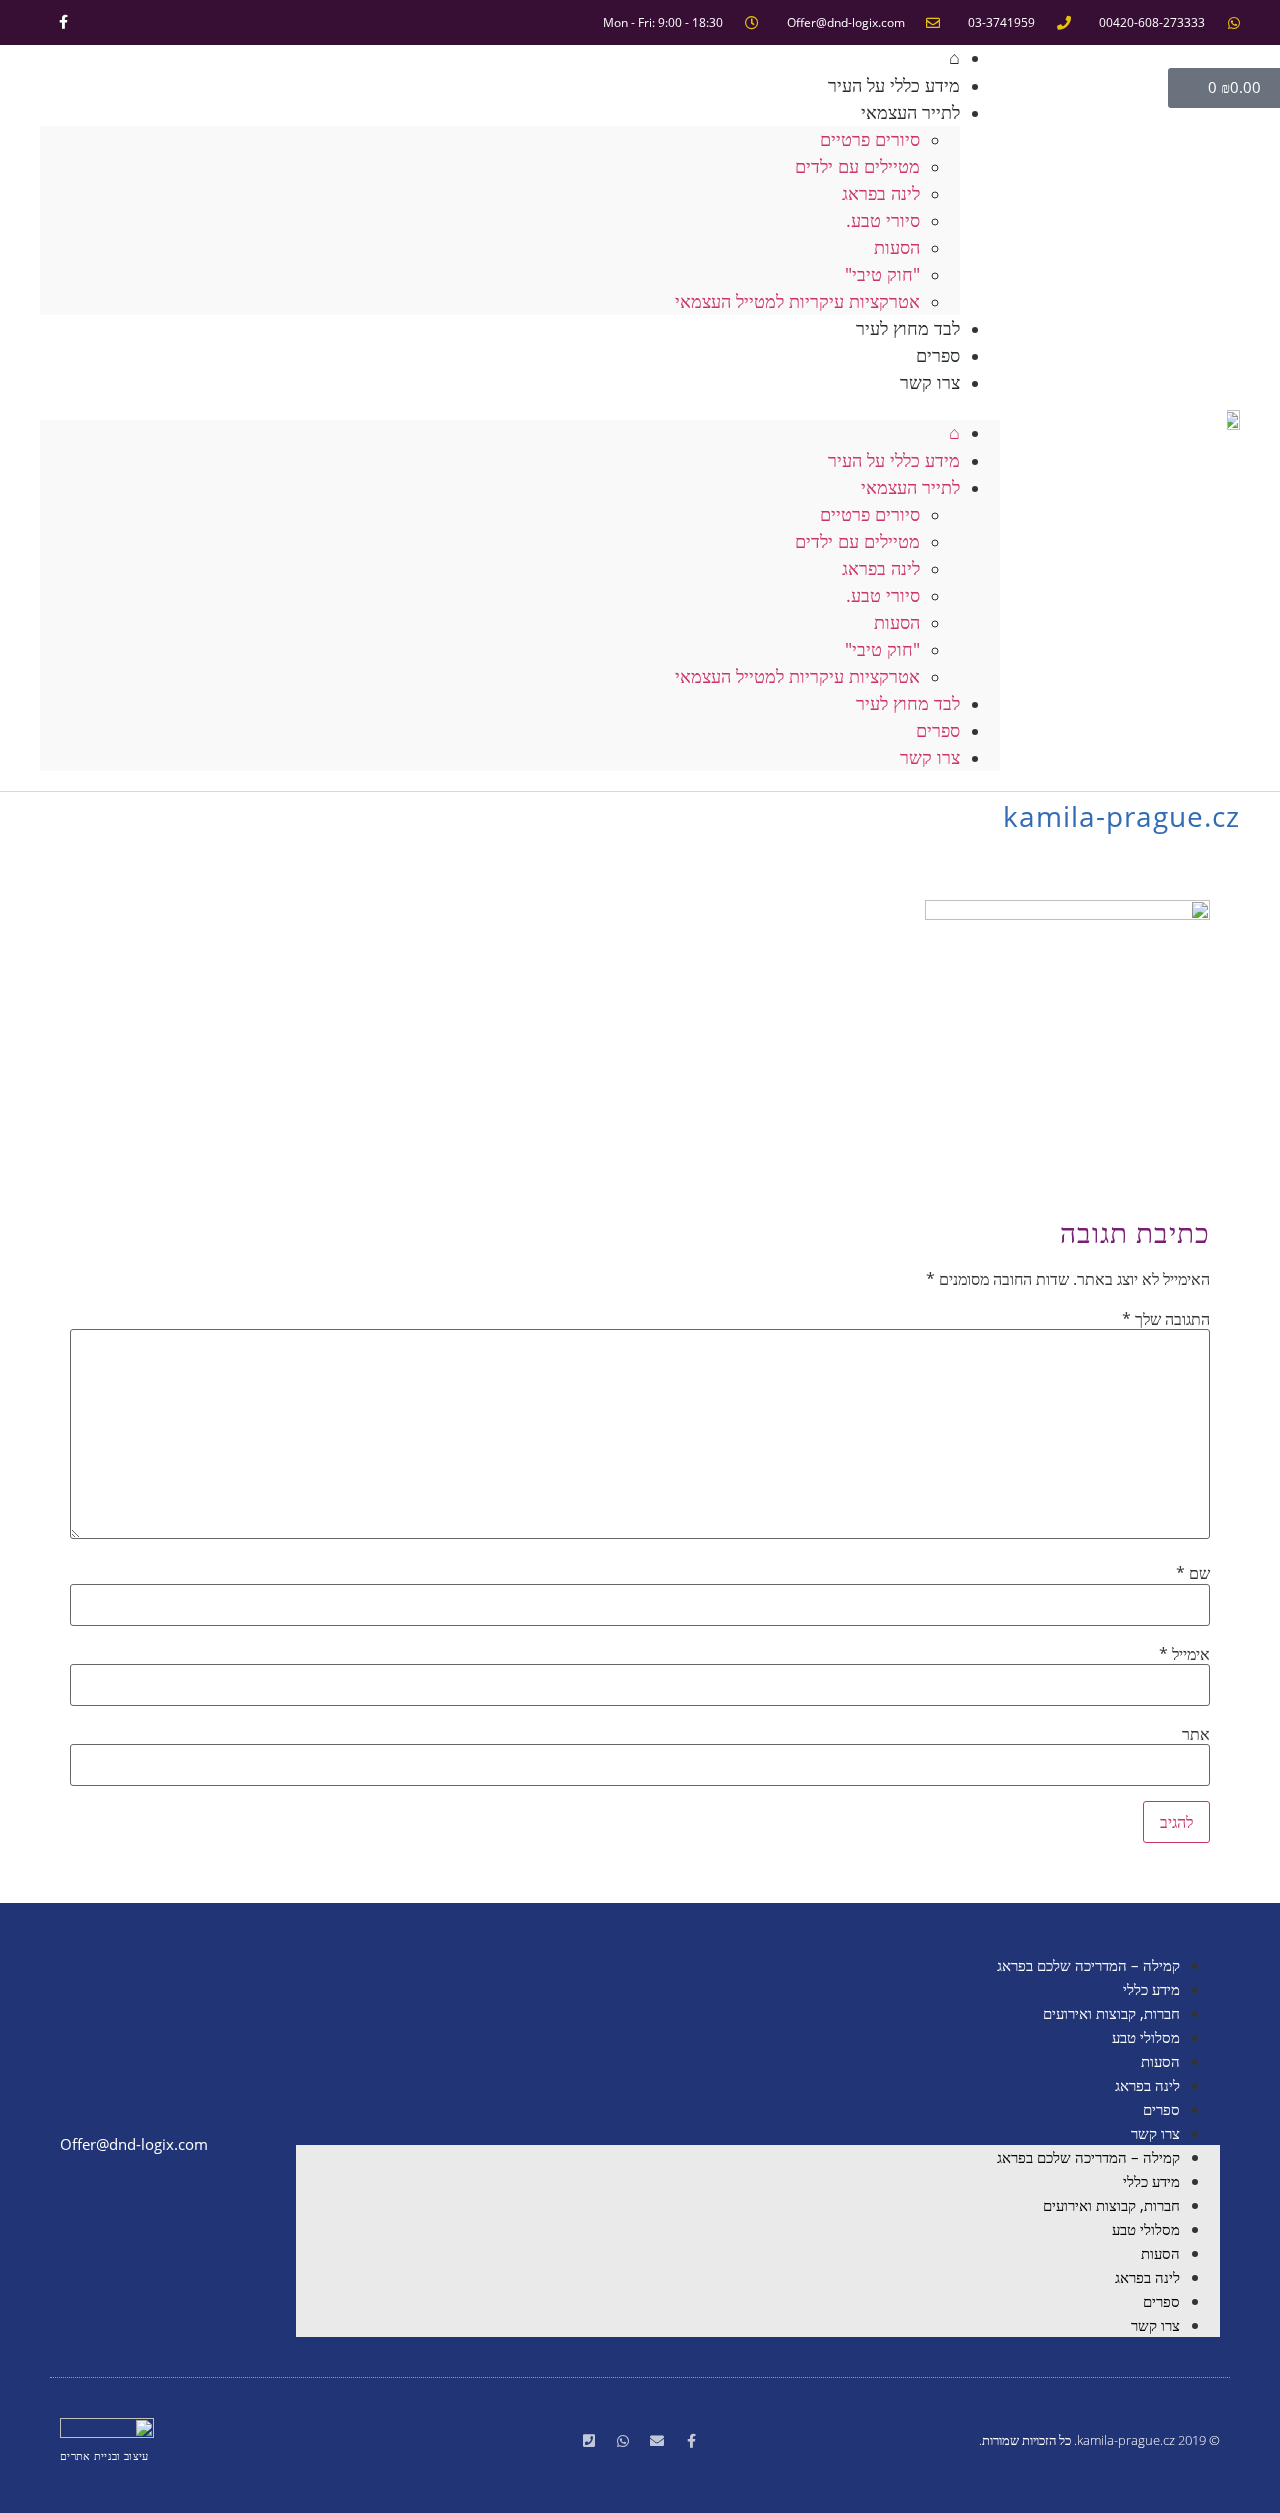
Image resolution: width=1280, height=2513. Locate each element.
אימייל (1184, 1654)
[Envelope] (657, 2441)
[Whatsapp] (623, 2441)
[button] (520, 408)
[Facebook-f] (63, 22)
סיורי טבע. (883, 220)
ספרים (938, 730)
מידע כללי (1151, 1989)
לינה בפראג (881, 193)
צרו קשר (930, 382)
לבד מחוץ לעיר (908, 328)
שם (1193, 1573)
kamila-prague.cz (1121, 816)
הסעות (897, 247)
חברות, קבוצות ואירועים (1111, 2013)
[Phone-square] (589, 2441)
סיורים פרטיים (870, 139)
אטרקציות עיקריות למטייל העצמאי (797, 301)
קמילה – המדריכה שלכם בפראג (1088, 1965)
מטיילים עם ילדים (857, 166)
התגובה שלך (1166, 1319)
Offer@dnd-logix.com (134, 2144)
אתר (1196, 1734)
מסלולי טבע (1146, 2037)
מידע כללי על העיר (894, 460)
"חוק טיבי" (882, 274)
